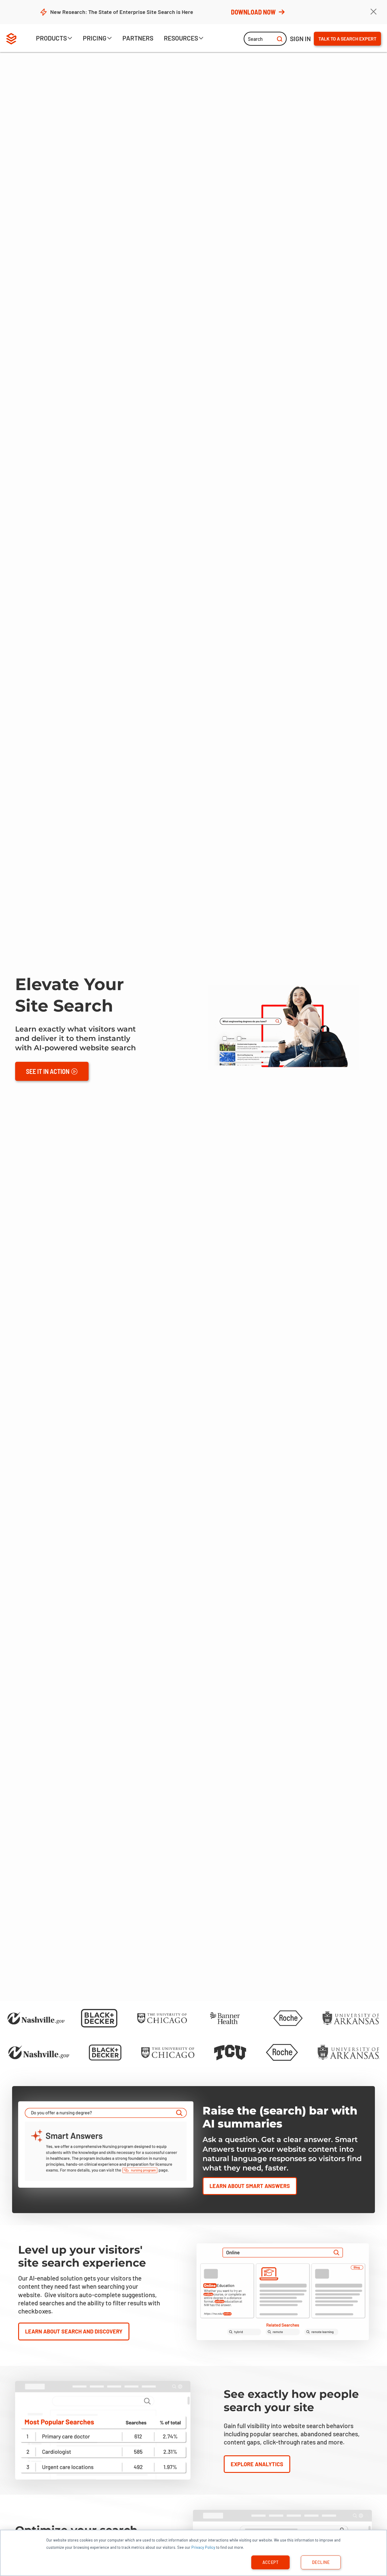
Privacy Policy (203, 2547)
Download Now (253, 12)
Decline (321, 2562)
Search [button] (255, 39)
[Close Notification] (373, 12)
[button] (54, 39)
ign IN (300, 39)
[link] (138, 39)
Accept (271, 2562)
